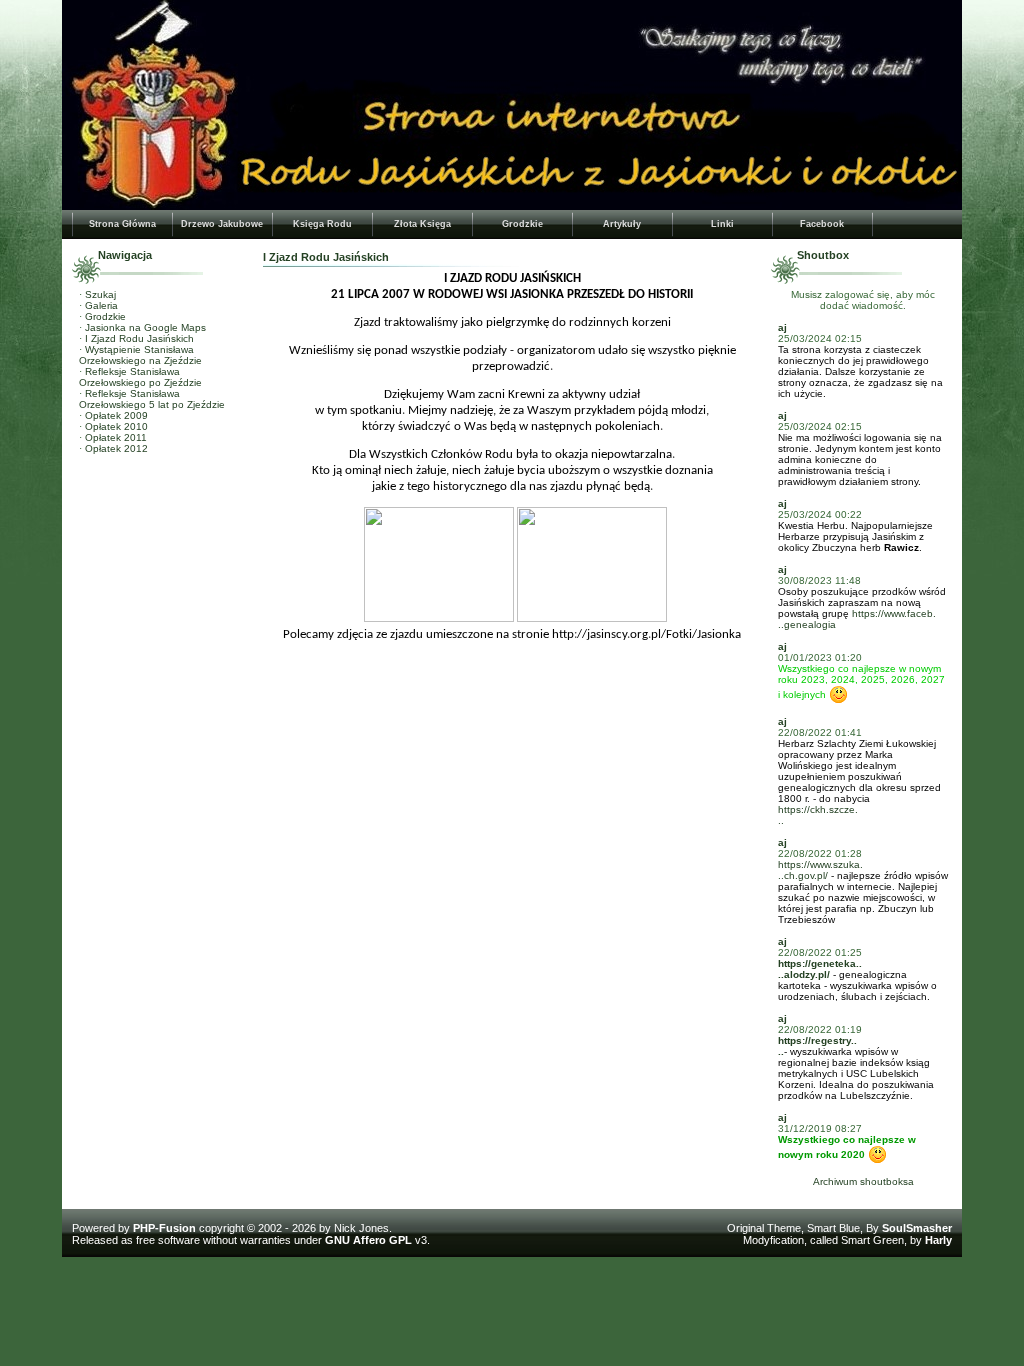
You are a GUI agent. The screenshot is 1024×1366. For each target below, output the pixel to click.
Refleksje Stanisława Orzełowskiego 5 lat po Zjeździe (152, 399)
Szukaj (100, 294)
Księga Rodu (322, 224)
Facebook (822, 224)
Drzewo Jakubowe (222, 224)
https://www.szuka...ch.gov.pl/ (820, 870)
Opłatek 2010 (116, 426)
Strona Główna (122, 224)
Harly (938, 1240)
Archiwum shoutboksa (863, 1181)
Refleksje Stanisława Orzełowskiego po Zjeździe (140, 377)
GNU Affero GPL (368, 1240)
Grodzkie (522, 224)
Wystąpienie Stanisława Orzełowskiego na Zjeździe (140, 355)
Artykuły (622, 224)
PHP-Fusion (164, 1228)
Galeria (101, 305)
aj (782, 327)
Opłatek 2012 (116, 448)
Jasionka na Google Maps (145, 327)
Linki (722, 224)
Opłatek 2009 (116, 415)
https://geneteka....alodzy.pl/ (820, 969)
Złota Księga (422, 224)
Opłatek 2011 (116, 437)
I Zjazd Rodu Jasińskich (139, 338)
